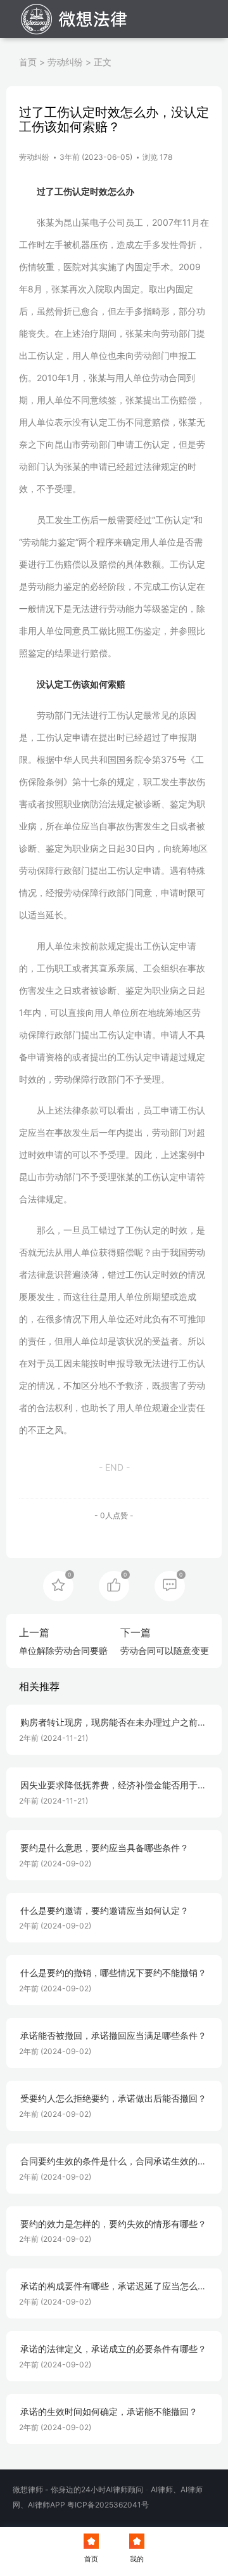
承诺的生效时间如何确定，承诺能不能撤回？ (109, 2412)
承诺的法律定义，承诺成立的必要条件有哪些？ (113, 2349)
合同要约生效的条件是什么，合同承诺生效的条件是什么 (113, 2162)
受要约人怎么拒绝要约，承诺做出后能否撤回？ (113, 2098)
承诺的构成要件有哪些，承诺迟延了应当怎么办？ (109, 2287)
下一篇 (136, 1632)
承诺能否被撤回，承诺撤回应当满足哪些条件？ (113, 2036)
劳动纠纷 (65, 62)
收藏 (58, 1585)
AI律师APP (47, 2505)
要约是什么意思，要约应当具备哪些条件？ (104, 1848)
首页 (28, 62)
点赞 (114, 1585)
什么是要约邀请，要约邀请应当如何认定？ (104, 1911)
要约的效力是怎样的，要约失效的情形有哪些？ (113, 2224)
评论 (170, 1585)
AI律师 (162, 2489)
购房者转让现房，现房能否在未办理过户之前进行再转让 (113, 1723)
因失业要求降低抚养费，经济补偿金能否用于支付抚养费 (113, 1786)
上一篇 (34, 1632)
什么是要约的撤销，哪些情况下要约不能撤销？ (113, 1973)
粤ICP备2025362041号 (108, 2505)
